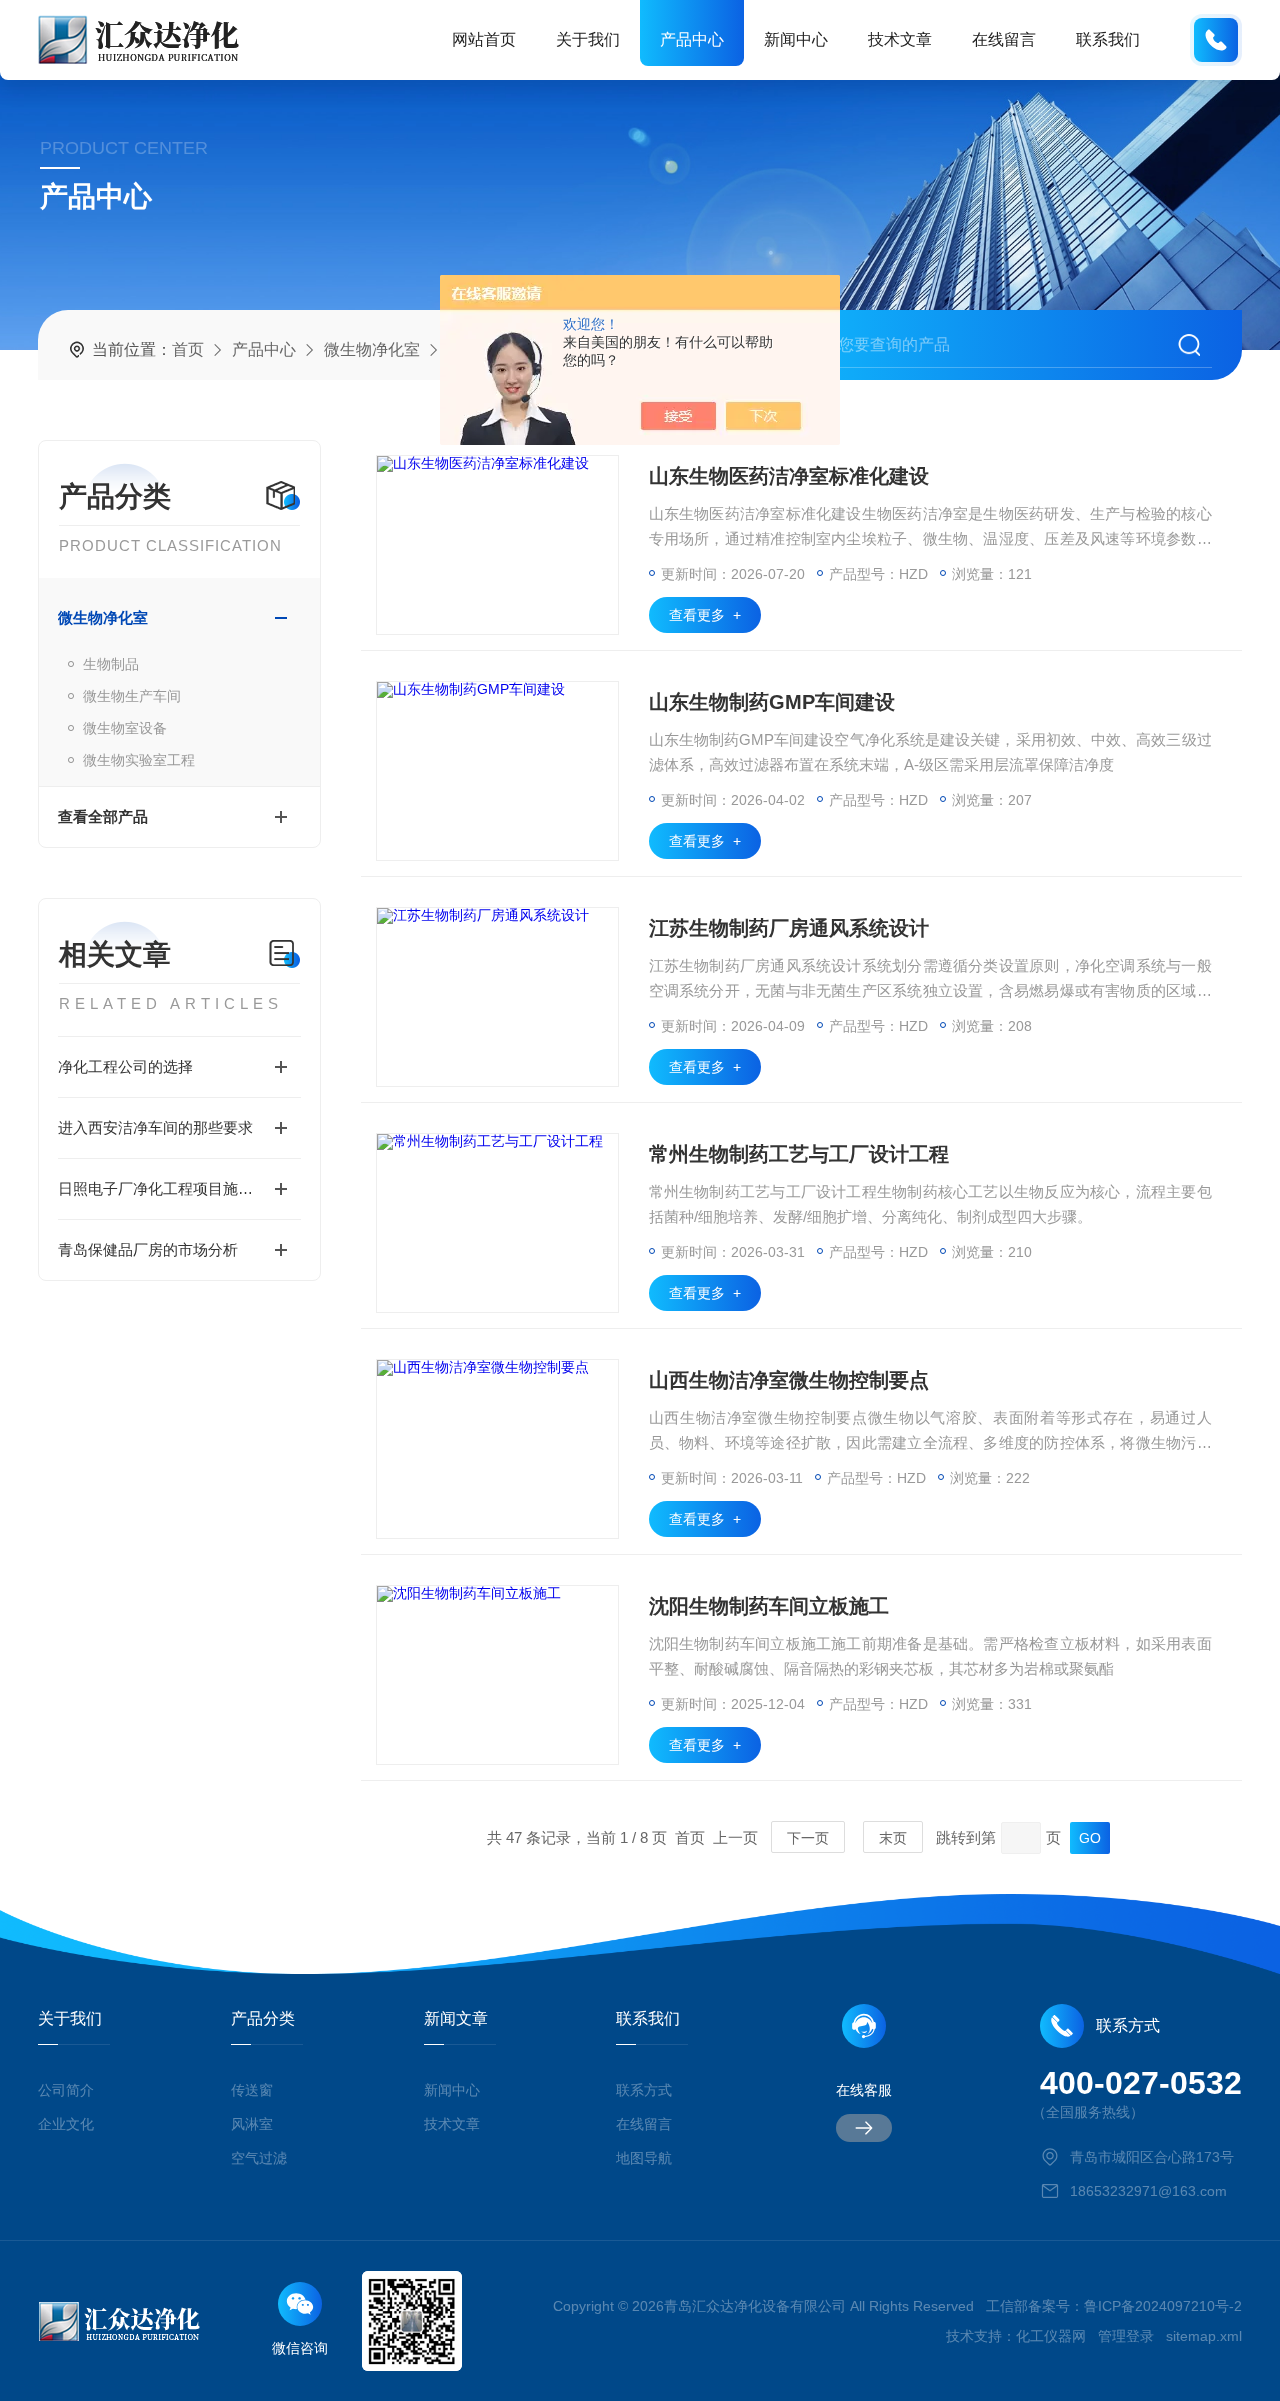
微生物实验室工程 (139, 760)
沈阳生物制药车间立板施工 (769, 1606)
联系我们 (1108, 39)
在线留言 (1004, 39)
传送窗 (252, 2090)
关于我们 (588, 39)
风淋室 (252, 2124)
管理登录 (1126, 2336)
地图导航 (644, 2158)
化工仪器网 (1051, 2336)
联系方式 (644, 2090)
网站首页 (484, 39)
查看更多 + (705, 615)
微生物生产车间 (132, 696)
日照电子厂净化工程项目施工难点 (170, 1188)
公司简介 (66, 2090)
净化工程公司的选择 (125, 1066)
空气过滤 (259, 2158)
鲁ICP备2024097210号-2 (1163, 2306)
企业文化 (66, 2124)
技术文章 (900, 39)
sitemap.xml (1204, 2336)
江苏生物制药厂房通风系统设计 (789, 928)
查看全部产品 (103, 816)
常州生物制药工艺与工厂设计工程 (799, 1154)
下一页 (808, 1838)
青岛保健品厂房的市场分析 (148, 1249)
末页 (893, 1838)
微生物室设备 (125, 728)
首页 (188, 349)
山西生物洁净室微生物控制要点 (789, 1380)
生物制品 (111, 664)
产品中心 (692, 39)
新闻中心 (796, 39)
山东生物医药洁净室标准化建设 (789, 476)
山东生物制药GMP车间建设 (772, 702)
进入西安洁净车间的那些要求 (155, 1127)
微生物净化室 (372, 349)
